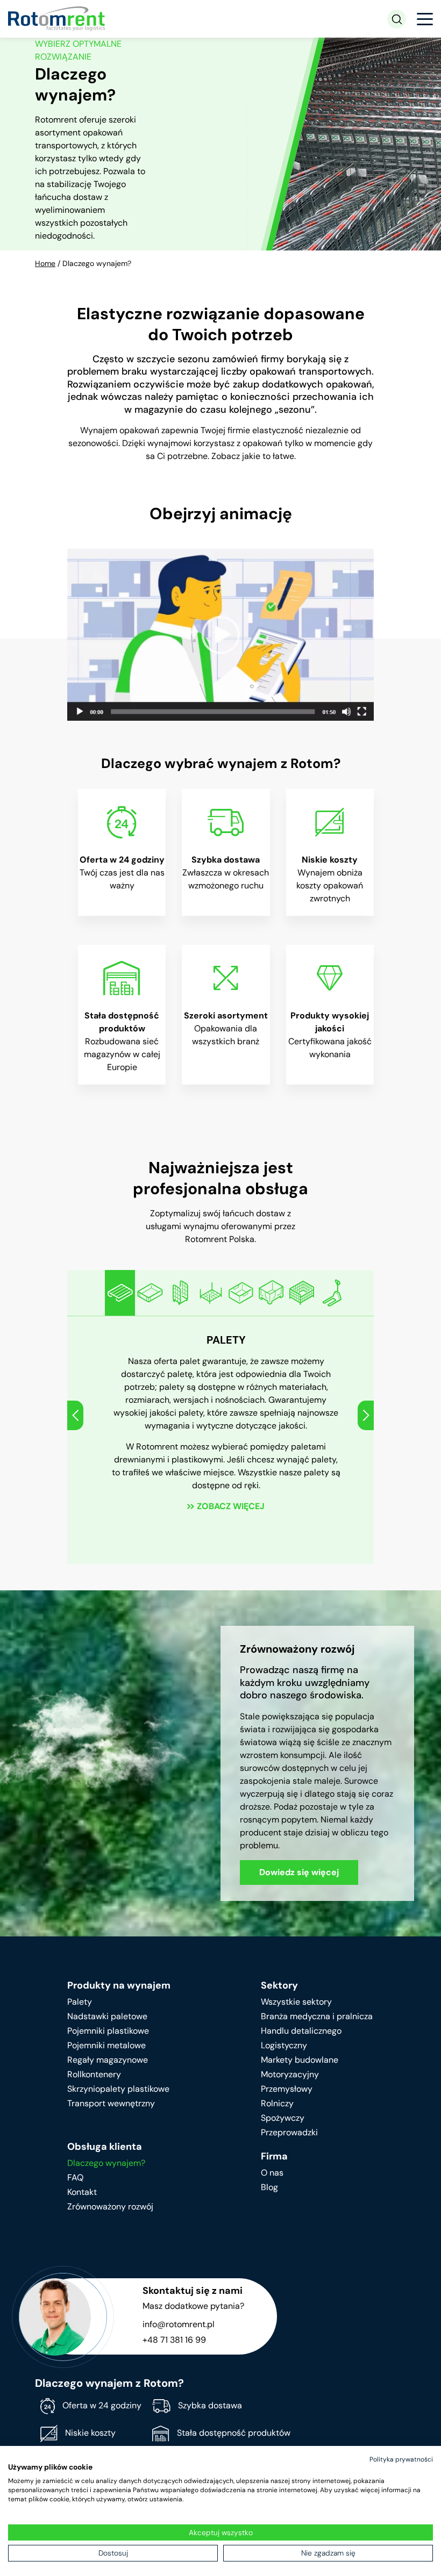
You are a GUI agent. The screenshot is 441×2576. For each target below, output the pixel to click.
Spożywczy (283, 2118)
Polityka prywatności (401, 2459)
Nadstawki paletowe (107, 2016)
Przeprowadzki (289, 2132)
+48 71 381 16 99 (174, 2340)
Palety (80, 2002)
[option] (120, 1293)
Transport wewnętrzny (111, 2103)
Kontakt (82, 2192)
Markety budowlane (300, 2060)
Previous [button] (75, 1415)
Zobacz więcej (230, 1506)
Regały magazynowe (108, 2060)
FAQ (75, 2177)
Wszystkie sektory (296, 2002)
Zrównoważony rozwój (110, 2207)
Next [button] (366, 1415)
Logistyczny (284, 2045)
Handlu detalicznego (301, 2031)
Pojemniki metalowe (106, 2045)
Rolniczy (277, 2103)
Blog (269, 2187)
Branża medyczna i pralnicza (317, 2016)
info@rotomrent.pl (179, 2324)
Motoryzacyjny (290, 2074)
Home (45, 263)
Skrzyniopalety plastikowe (118, 2089)
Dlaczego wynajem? (106, 2163)
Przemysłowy (287, 2089)
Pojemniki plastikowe (108, 2031)
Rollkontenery (94, 2074)
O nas (272, 2173)
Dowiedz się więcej (299, 1872)
